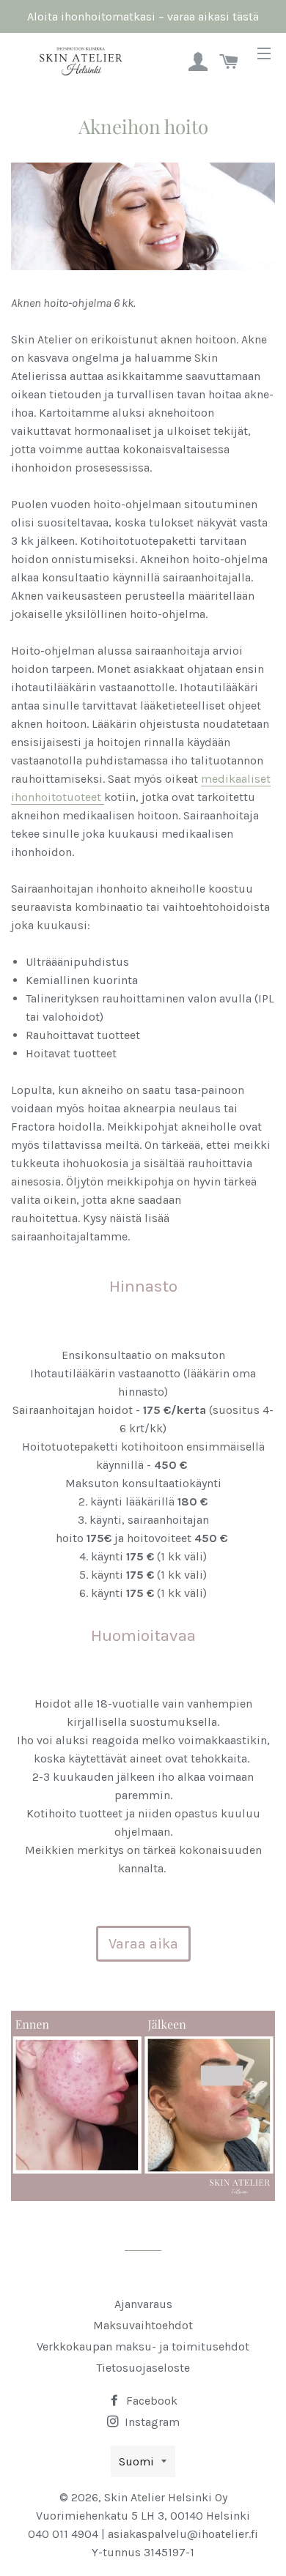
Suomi (136, 2461)
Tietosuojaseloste (143, 2368)
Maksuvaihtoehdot (143, 2325)
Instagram (151, 2422)
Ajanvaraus (143, 2304)
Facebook (150, 2401)
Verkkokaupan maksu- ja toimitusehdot (143, 2346)
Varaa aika (143, 1944)
